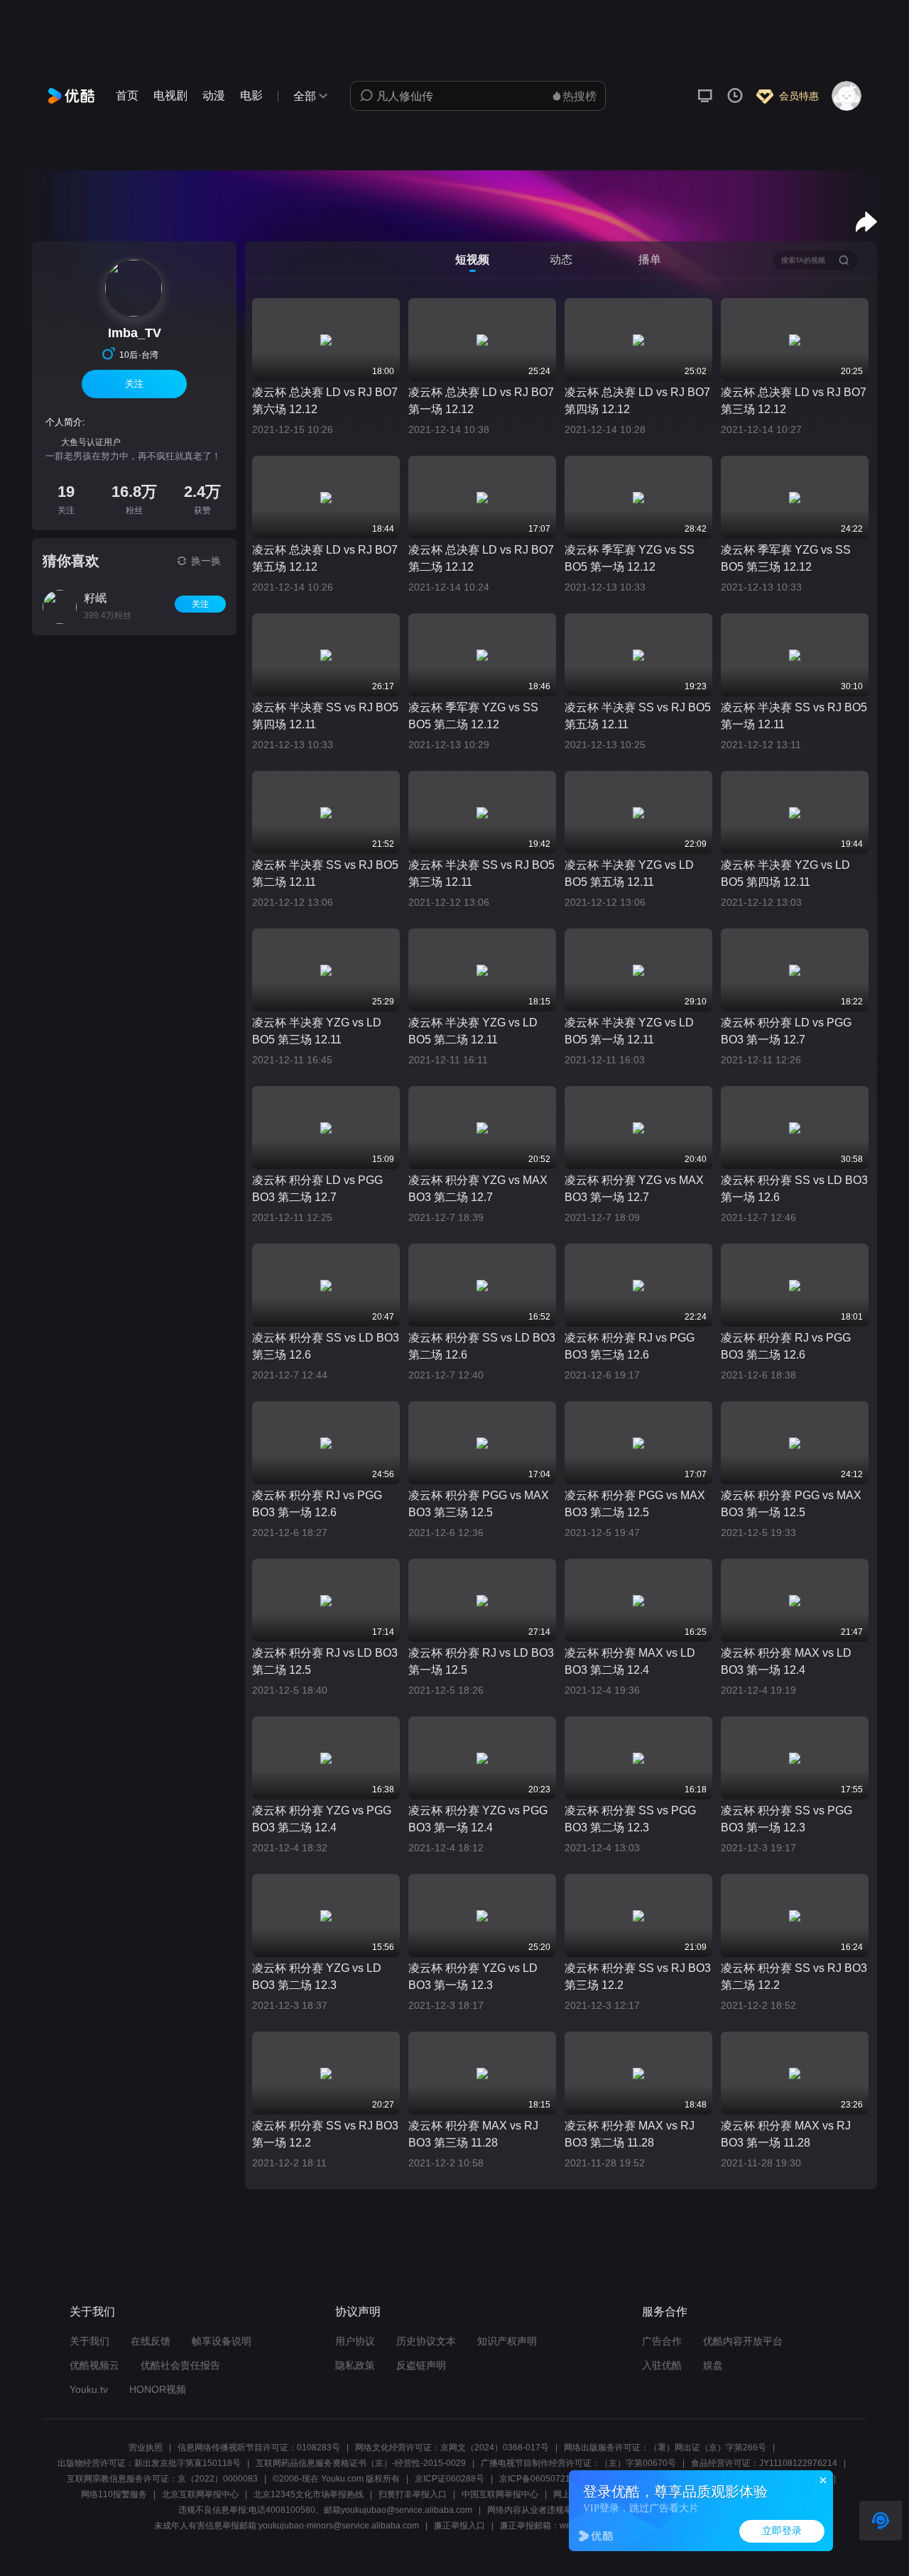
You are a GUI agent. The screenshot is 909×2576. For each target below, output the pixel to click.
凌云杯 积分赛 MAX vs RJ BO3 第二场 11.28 (630, 2134)
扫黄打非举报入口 (413, 2494)
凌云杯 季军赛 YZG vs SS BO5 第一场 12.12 (630, 558)
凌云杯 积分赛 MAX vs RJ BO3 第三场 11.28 (473, 2134)
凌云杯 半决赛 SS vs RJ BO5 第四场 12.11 (325, 716)
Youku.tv (89, 2389)
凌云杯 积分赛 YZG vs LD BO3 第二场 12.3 (317, 1977)
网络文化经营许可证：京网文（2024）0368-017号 (452, 2448)
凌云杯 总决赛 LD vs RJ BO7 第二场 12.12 (481, 558)
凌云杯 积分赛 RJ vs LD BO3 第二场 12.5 (325, 1661)
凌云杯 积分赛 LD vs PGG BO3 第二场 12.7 (317, 1189)
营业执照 (146, 2448)
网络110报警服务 (114, 2494)
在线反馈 (151, 2341)
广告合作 (662, 2341)
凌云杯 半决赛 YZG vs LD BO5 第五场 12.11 (629, 873)
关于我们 (89, 2341)
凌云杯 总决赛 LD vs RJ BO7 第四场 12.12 (637, 401)
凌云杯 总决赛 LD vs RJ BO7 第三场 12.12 (794, 401)
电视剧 (170, 95)
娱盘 (713, 2365)
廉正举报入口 (459, 2526)
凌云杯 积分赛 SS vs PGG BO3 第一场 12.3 (786, 1819)
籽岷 (95, 598)
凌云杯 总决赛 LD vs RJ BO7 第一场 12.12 (481, 401)
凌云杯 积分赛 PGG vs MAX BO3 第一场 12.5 (791, 1504)
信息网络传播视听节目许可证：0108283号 (259, 2448)
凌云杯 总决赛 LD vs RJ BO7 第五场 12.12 (325, 558)
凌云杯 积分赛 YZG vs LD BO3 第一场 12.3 (473, 1977)
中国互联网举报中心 (500, 2494)
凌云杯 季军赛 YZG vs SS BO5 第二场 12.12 (473, 716)
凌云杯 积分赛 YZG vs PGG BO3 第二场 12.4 (322, 1819)
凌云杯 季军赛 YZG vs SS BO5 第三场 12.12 (786, 558)
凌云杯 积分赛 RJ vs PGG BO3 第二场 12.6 (786, 1346)
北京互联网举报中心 (200, 2494)
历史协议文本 (426, 2341)
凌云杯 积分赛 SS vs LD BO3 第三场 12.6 (326, 1346)
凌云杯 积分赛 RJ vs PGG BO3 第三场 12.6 (630, 1346)
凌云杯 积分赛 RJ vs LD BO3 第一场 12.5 (481, 1661)
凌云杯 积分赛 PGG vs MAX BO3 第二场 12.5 (635, 1504)
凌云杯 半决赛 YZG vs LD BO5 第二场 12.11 (473, 1031)
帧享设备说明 (222, 2341)
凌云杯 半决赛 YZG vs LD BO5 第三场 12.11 (317, 1031)
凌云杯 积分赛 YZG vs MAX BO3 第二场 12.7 (478, 1189)
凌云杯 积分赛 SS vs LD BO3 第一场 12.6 (794, 1189)
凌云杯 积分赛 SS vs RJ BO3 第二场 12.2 (794, 1977)
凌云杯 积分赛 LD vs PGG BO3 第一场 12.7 (786, 1031)
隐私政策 (355, 2365)
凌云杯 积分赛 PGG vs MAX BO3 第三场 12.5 (479, 1504)
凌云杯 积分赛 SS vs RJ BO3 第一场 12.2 (325, 2134)
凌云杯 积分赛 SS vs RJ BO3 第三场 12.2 (638, 1977)
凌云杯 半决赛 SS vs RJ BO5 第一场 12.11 (794, 716)
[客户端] (705, 96)
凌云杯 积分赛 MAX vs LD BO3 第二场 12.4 (630, 1661)
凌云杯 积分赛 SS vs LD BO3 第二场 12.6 (482, 1346)
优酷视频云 (94, 2365)
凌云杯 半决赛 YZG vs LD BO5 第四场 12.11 (785, 873)
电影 (251, 95)
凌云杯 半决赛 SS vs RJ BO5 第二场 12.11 (325, 873)
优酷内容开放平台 (743, 2341)
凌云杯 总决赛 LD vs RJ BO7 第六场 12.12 (325, 401)
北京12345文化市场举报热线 (309, 2494)
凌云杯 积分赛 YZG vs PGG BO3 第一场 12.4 (478, 1819)
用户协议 (355, 2341)
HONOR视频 (158, 2389)
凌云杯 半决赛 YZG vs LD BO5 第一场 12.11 (629, 1031)
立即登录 (782, 2531)
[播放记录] (735, 96)
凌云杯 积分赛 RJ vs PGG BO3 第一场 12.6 (317, 1504)
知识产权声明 (507, 2341)
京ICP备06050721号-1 (543, 2479)
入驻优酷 (662, 2365)
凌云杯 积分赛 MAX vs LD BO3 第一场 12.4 (786, 1661)
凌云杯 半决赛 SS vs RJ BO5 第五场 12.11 (638, 716)
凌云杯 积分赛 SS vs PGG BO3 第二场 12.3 (630, 1819)
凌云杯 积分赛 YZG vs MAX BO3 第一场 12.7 (634, 1189)
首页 (127, 95)
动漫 (214, 95)
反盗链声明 (421, 2365)
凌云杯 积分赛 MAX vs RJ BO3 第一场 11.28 (786, 2134)
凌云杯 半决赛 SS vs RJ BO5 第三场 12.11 (481, 873)
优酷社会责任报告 (180, 2365)
